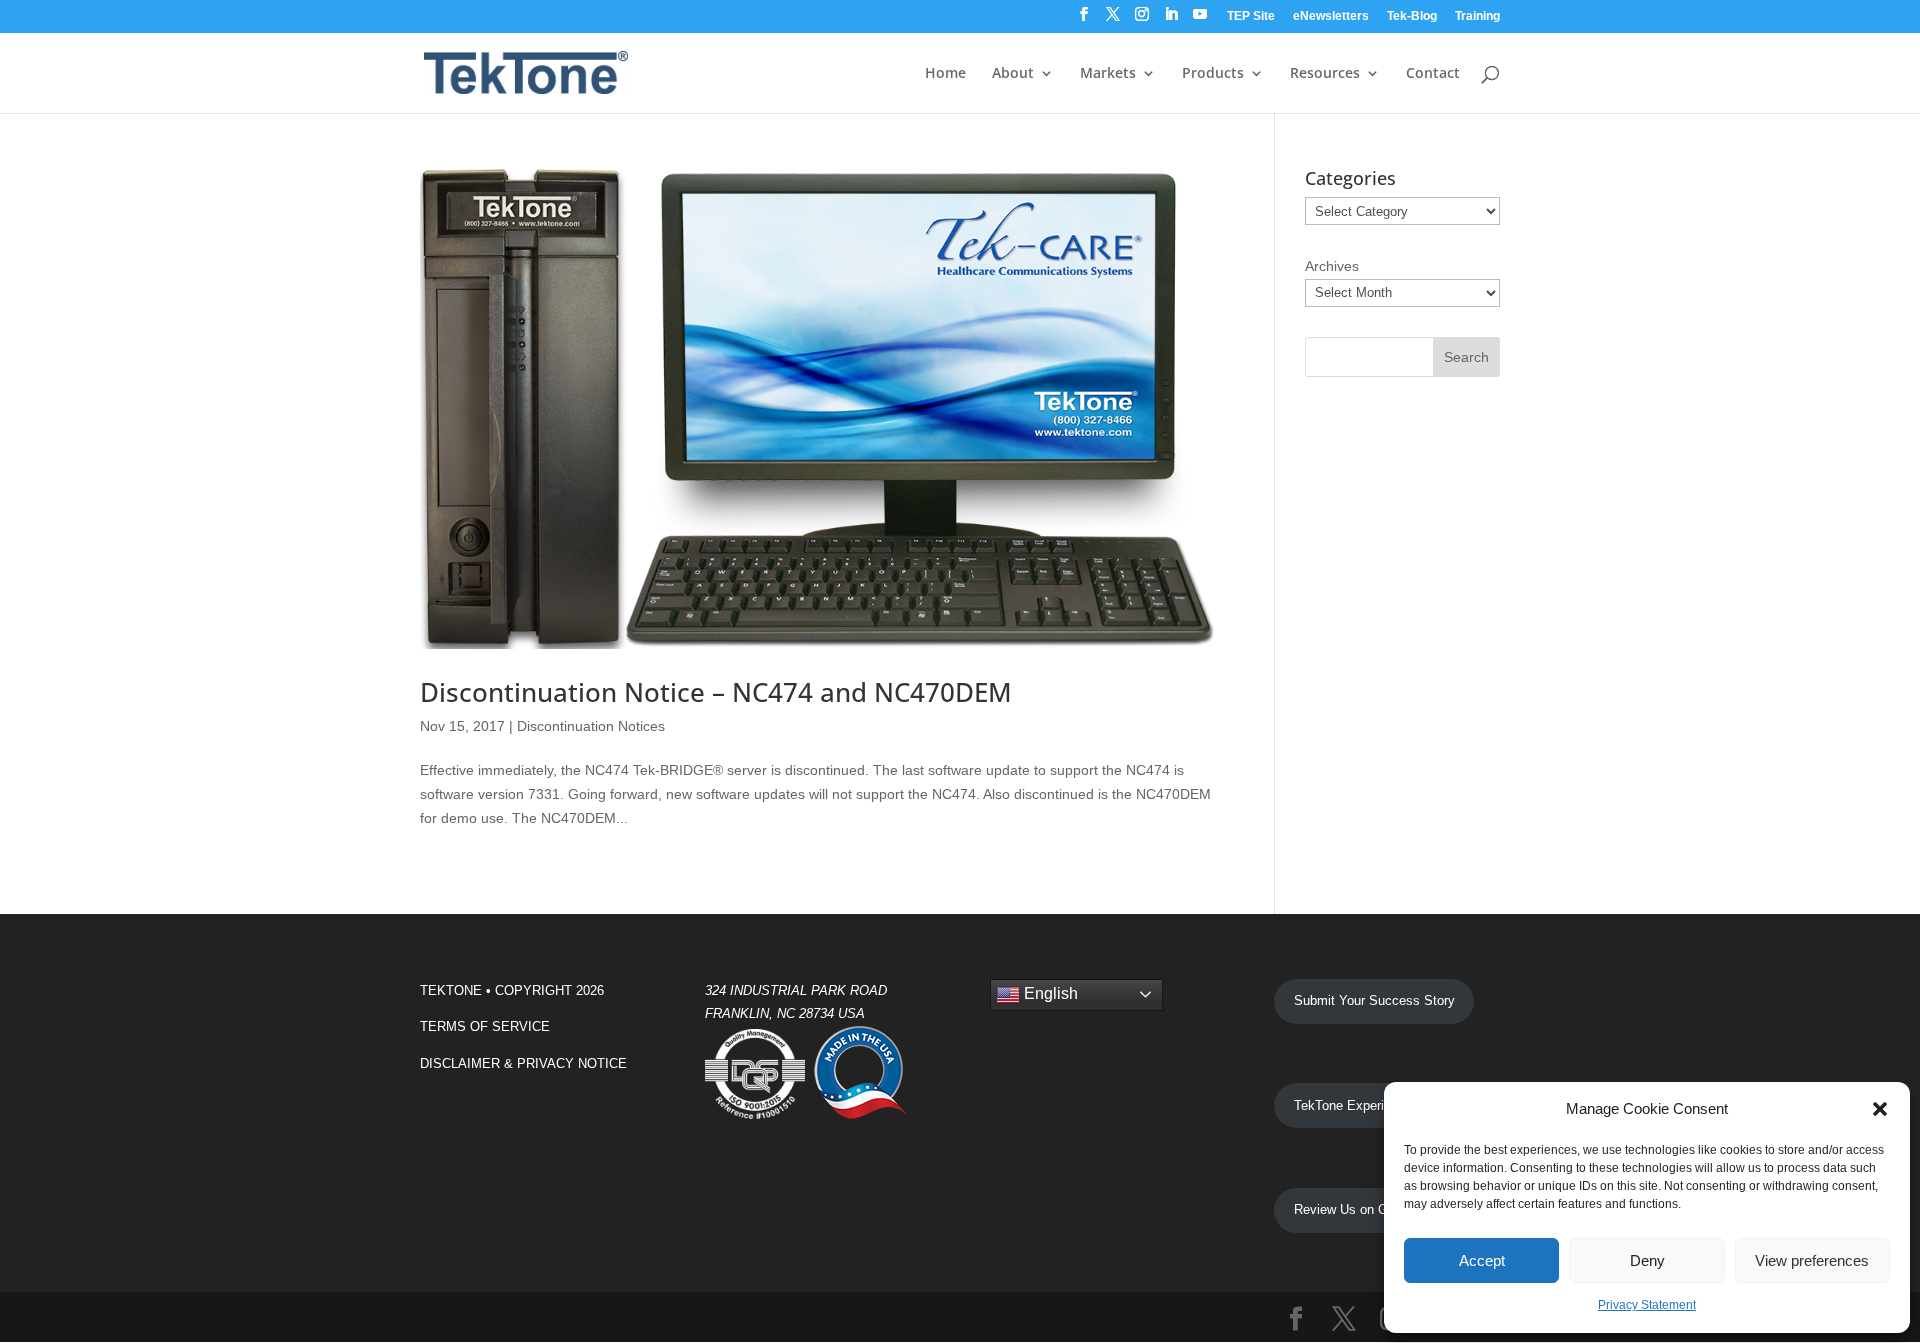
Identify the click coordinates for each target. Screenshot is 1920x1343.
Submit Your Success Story (1374, 1000)
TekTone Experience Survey (1375, 1105)
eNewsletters (1331, 16)
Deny (1647, 1260)
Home (945, 74)
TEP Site (1251, 16)
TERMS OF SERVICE (485, 1026)
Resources (1325, 74)
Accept (1482, 1260)
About (1013, 74)
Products (1213, 74)
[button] (1880, 1109)
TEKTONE (451, 990)
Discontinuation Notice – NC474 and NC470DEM (716, 692)
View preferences (1812, 1260)
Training (1477, 16)
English (1049, 993)
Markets (1108, 74)
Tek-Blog (1412, 16)
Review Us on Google (1356, 1209)
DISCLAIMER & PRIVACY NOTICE (523, 1063)
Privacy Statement (1647, 1305)
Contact (1433, 74)
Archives (1332, 266)
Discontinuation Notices (591, 726)
